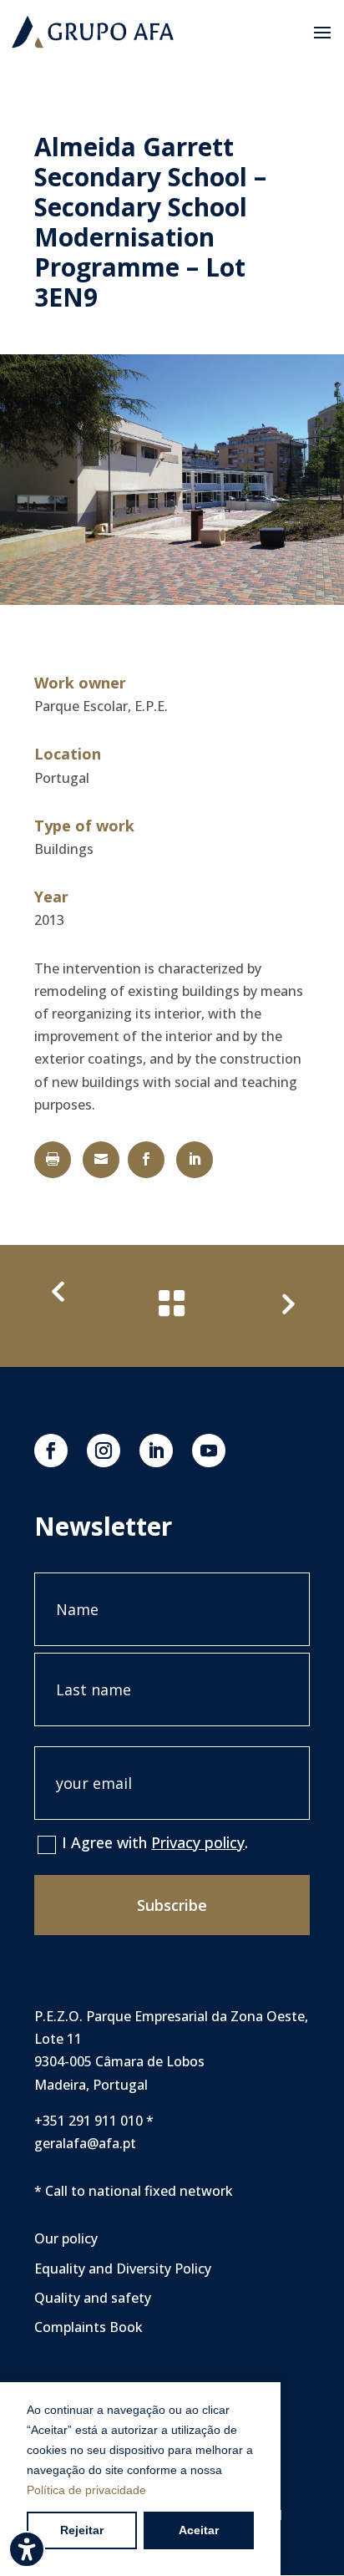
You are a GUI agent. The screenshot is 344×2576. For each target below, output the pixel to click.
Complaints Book (89, 2327)
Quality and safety (93, 2298)
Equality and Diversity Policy (123, 2269)
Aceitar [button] (199, 2530)
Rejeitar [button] (82, 2530)
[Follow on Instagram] (104, 1451)
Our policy (66, 2238)
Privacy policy (198, 1842)
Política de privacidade (86, 2490)
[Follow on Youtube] (209, 1451)
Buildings (64, 849)
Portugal (62, 778)
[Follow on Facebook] (51, 1451)
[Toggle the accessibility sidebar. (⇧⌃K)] (27, 2549)
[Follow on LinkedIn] (156, 1451)
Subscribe (172, 1905)
